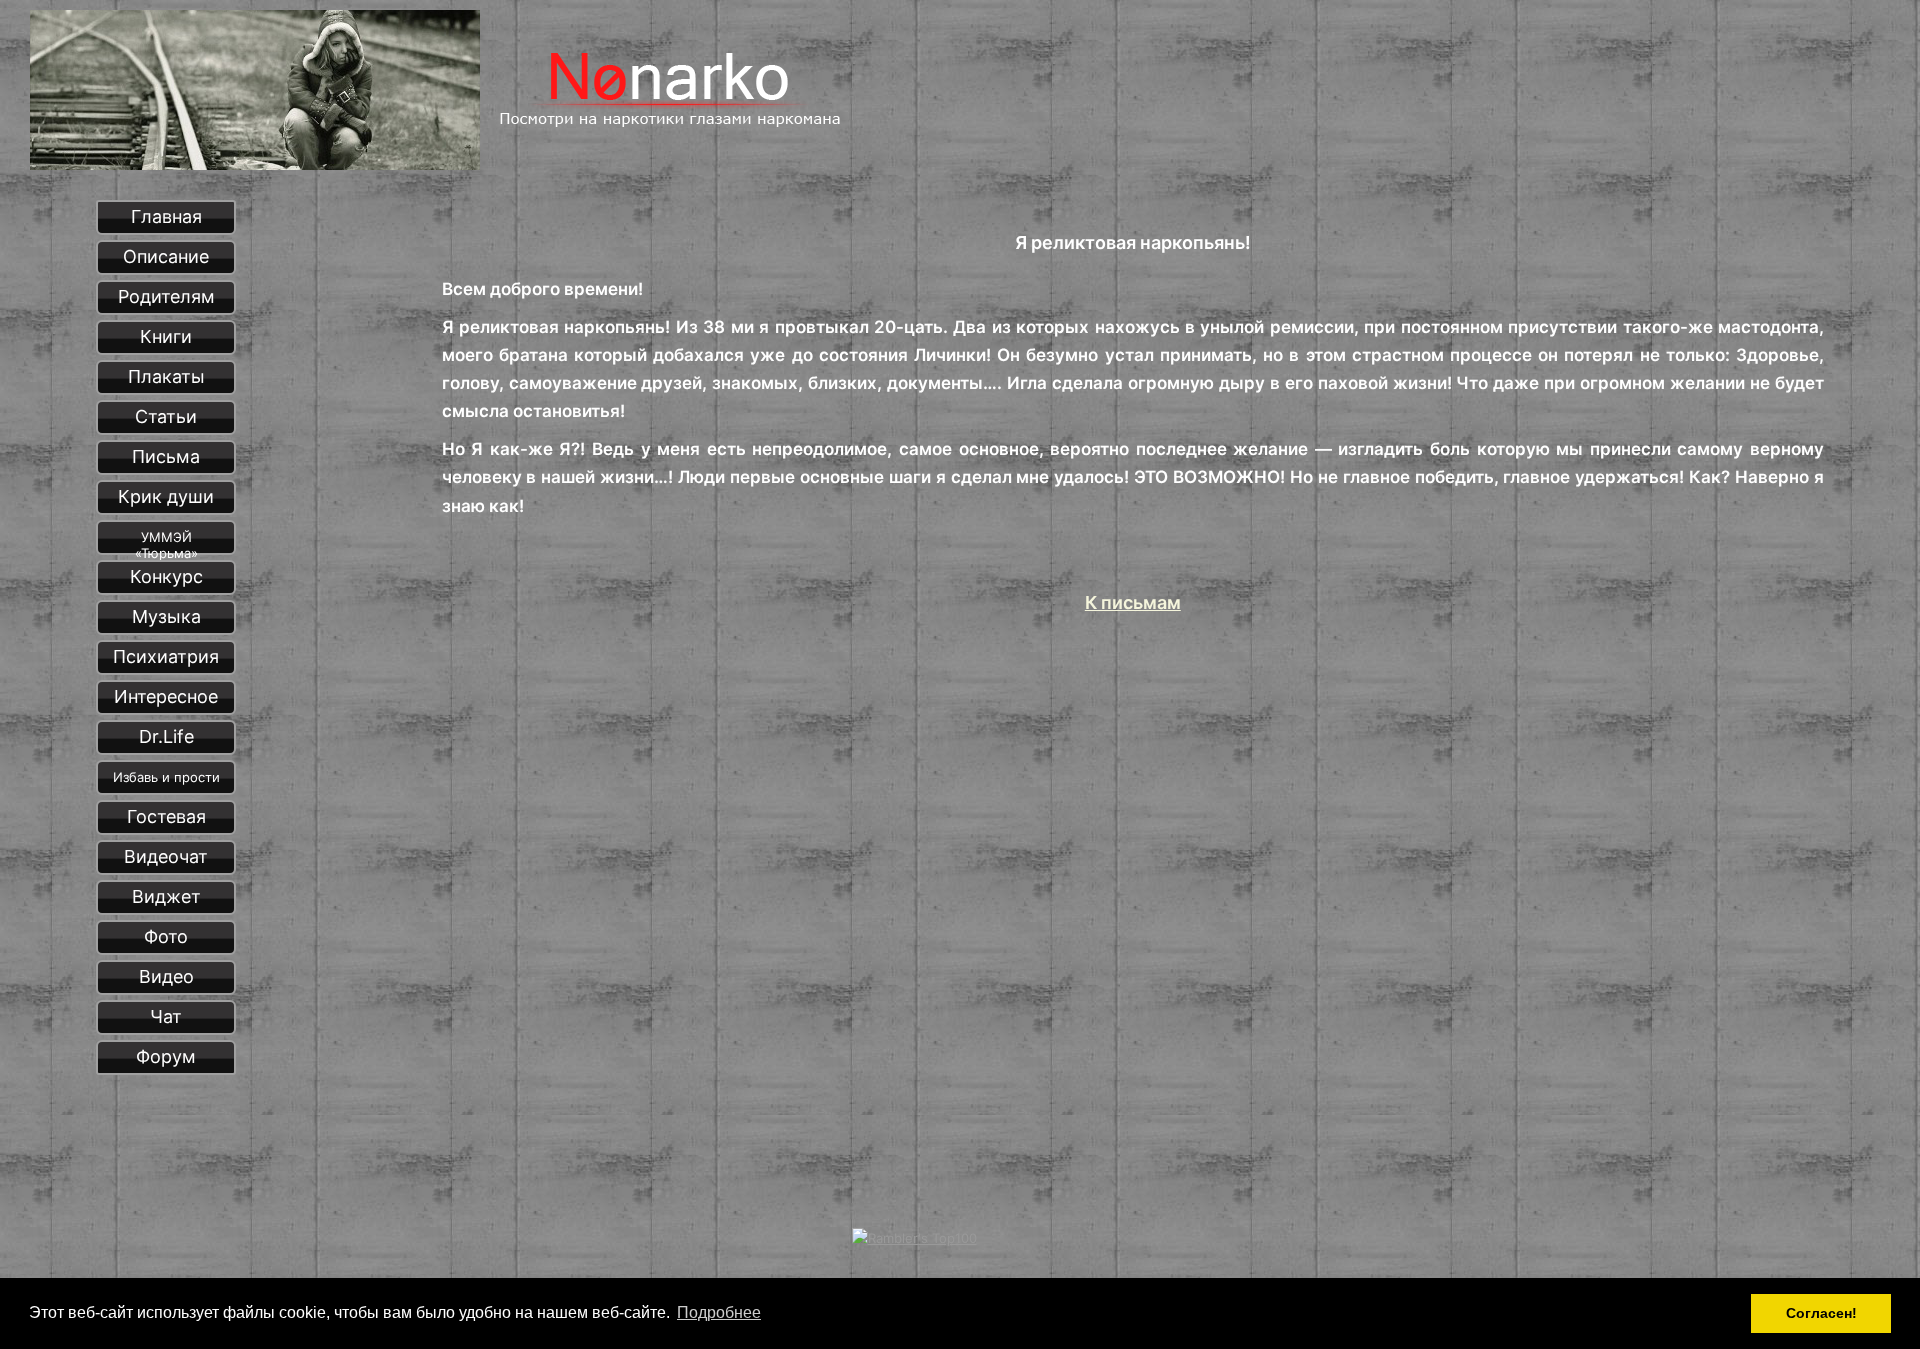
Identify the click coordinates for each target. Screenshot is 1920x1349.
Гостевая (166, 816)
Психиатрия (166, 656)
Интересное (166, 696)
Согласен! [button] (1821, 1313)
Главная (166, 216)
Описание (166, 256)
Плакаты (166, 376)
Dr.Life (166, 736)
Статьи (166, 416)
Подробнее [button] (719, 1312)
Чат (166, 1016)
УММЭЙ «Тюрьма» (166, 542)
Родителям (166, 296)
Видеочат (166, 856)
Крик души (166, 496)
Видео (166, 976)
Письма (166, 456)
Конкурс (166, 576)
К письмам (1133, 602)
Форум (166, 1056)
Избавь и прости (166, 777)
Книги (166, 336)
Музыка (166, 616)
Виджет (166, 896)
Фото (166, 936)
